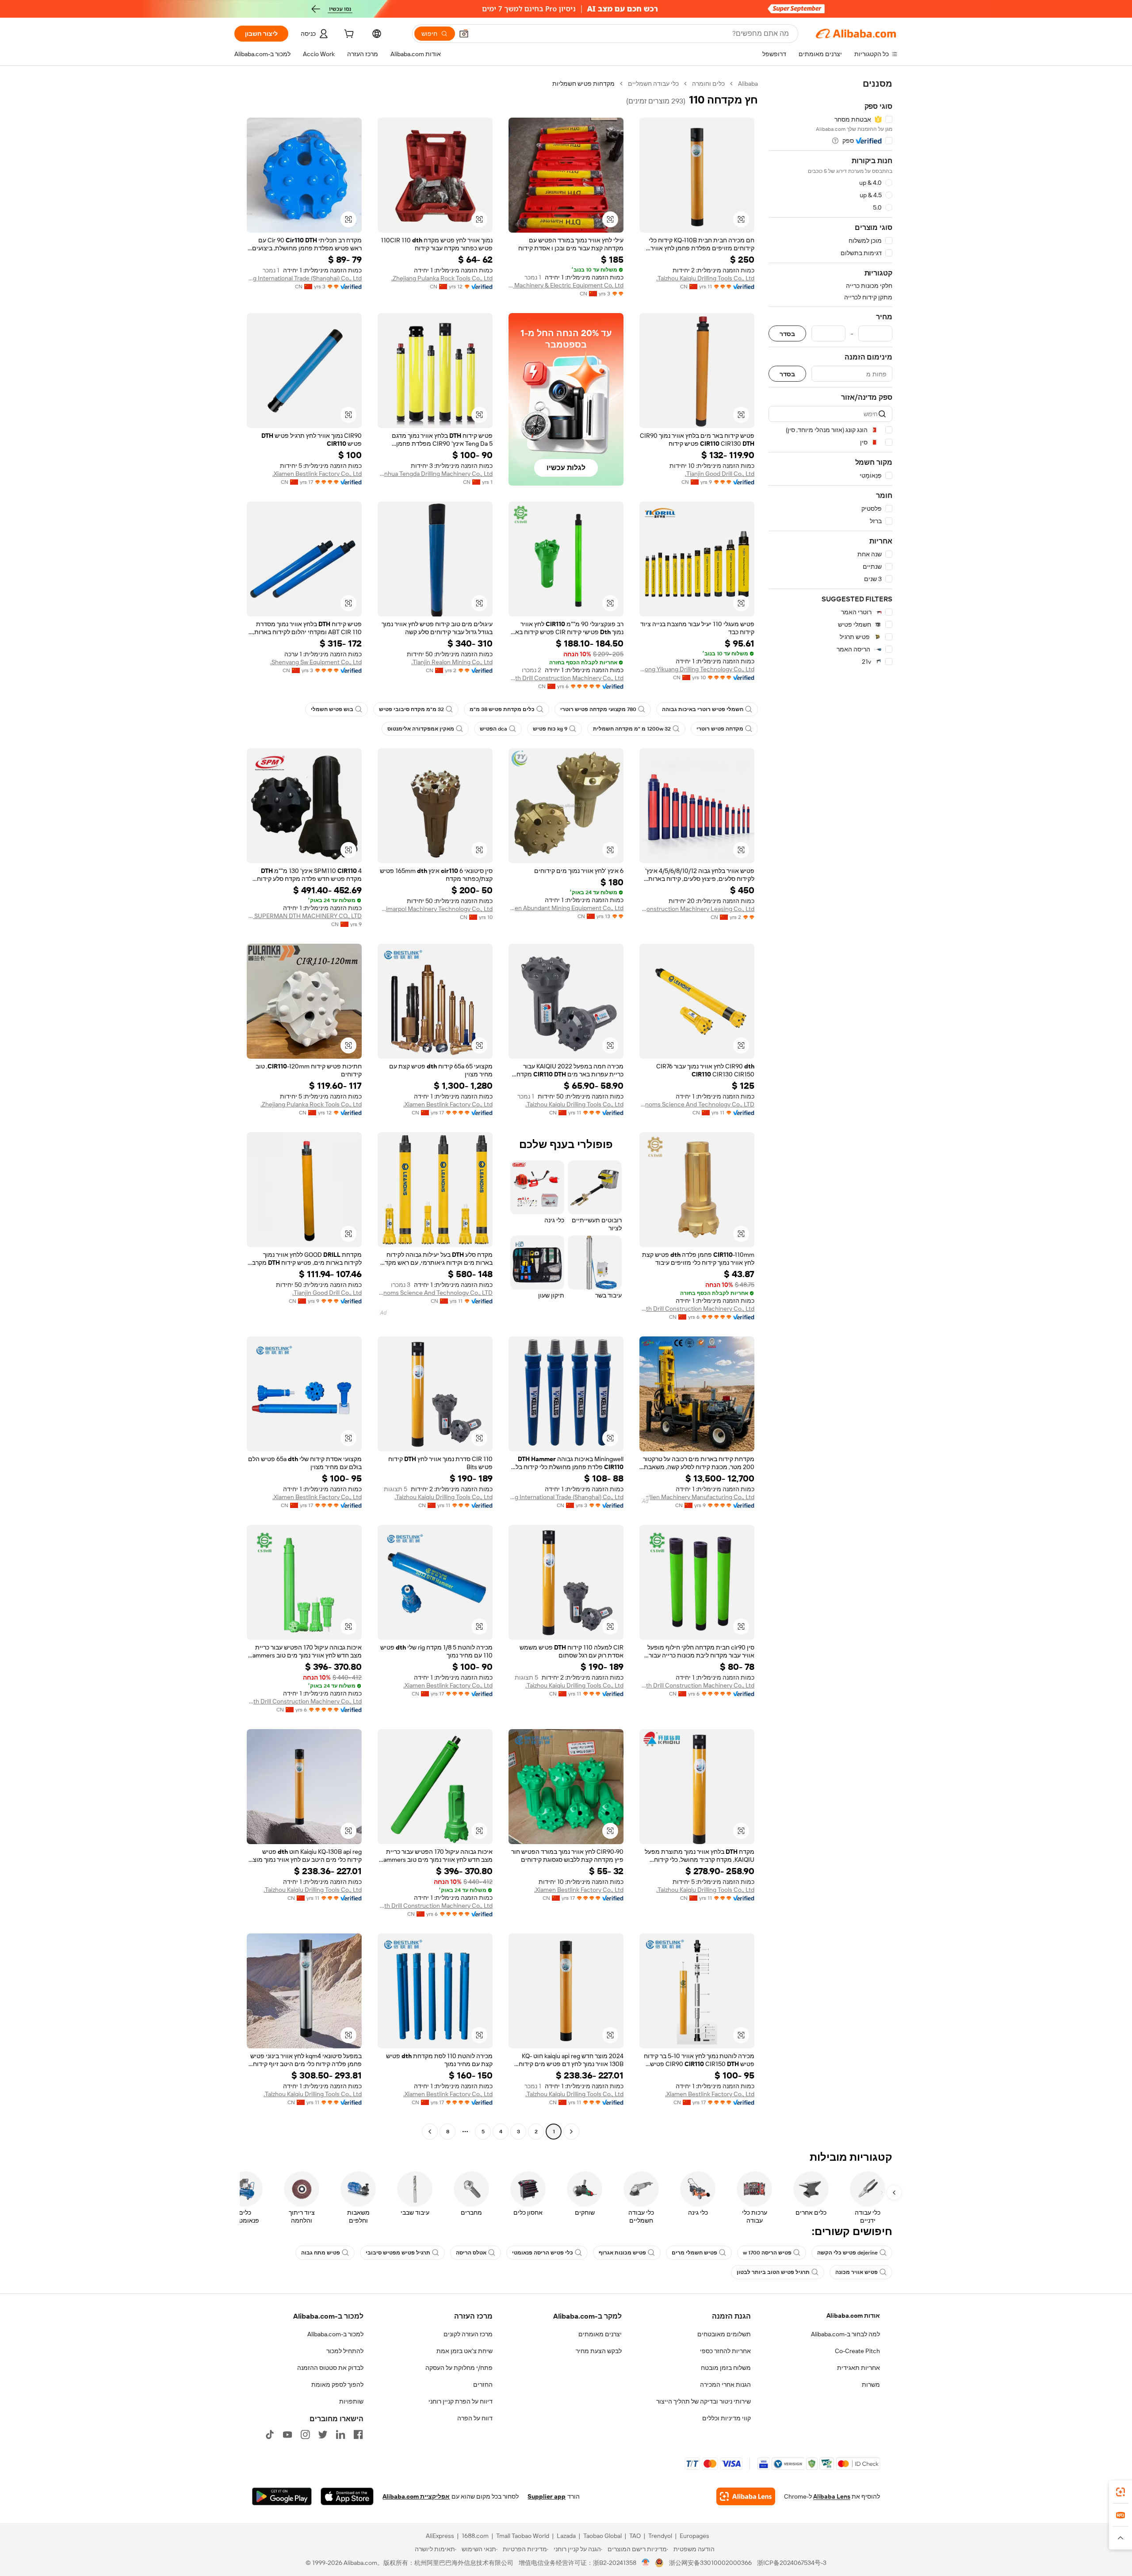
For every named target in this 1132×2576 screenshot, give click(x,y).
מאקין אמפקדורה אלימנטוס (421, 729)
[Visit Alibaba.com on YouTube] (287, 2434)
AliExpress (440, 2536)
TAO (635, 2536)
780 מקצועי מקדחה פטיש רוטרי (598, 709)
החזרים (483, 2385)
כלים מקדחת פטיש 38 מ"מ (502, 709)
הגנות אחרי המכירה (725, 2385)
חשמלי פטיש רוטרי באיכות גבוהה (703, 709)
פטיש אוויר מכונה (857, 2272)
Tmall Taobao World (523, 2536)
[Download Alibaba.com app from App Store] (347, 2496)
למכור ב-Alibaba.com (335, 2334)
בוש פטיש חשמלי (332, 709)
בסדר (787, 334)
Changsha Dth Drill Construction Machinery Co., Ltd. (566, 678)
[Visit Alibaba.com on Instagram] (305, 2434)
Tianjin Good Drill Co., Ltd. (720, 474)
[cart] (348, 35)
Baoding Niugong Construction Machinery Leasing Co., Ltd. (697, 909)
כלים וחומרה (708, 84)
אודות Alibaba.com (853, 2316)
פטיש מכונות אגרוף (622, 2253)
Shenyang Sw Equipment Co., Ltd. (316, 662)
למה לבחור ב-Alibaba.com (845, 2334)
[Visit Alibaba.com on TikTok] (270, 2434)
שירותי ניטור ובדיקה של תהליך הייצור (704, 2401)
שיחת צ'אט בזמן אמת (465, 2351)
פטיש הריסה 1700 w (767, 2253)
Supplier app (547, 2496)
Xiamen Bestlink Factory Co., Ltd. (317, 474)
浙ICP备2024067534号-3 (792, 2563)
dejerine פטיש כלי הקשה (847, 2253)
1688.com (475, 2536)
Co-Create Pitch (857, 2351)
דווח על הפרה (475, 2418)
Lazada (566, 2536)
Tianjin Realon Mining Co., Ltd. (452, 662)
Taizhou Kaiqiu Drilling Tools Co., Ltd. (705, 278)
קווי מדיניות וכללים (727, 2418)
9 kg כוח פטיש (550, 729)
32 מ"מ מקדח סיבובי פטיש (411, 709)
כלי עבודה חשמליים (653, 84)
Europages (694, 2536)
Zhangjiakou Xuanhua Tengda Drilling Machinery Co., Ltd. (435, 474)
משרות (871, 2385)
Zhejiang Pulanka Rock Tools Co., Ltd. (442, 278)
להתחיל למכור (345, 2351)
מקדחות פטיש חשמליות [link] (583, 84)
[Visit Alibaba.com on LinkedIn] (340, 2434)
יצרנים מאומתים (600, 2334)
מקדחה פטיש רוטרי (720, 729)
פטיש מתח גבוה (321, 2253)
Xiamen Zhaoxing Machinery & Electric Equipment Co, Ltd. (566, 285)
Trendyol (660, 2536)
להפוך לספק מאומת (337, 2385)
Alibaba (748, 84)
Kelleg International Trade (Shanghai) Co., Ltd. (304, 278)
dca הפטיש (493, 729)
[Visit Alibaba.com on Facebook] (358, 2434)
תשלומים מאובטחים (724, 2334)
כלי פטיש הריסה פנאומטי (543, 2253)
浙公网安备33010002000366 (710, 2563)
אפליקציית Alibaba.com (416, 2496)
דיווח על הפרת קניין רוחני (461, 2401)
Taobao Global (602, 2536)
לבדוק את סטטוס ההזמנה (330, 2368)
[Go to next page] (430, 2132)
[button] (464, 34)
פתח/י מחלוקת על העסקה (459, 2368)
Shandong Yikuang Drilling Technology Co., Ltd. (697, 669)
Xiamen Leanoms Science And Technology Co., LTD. (697, 1104)
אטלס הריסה (471, 2253)
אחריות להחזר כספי (725, 2351)
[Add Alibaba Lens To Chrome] (746, 2496)
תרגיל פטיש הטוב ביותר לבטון (773, 2272)
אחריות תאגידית (859, 2368)
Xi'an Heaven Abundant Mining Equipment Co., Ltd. (566, 908)
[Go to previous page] (571, 2132)
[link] (1121, 2492)
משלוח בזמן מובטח (726, 2368)
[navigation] (830, 1109)
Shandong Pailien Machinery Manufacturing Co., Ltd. (697, 1497)
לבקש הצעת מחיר (599, 2351)
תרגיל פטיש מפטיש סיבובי (398, 2253)
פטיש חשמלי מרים (694, 2253)
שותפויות (351, 2401)
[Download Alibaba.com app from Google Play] (282, 2496)
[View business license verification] (646, 2563)
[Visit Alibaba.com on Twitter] (323, 2434)
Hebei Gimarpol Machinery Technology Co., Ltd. (435, 909)
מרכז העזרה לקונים (468, 2334)
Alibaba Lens (832, 2496)
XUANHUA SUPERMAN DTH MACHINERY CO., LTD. (304, 916)
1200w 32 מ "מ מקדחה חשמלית (632, 729)
